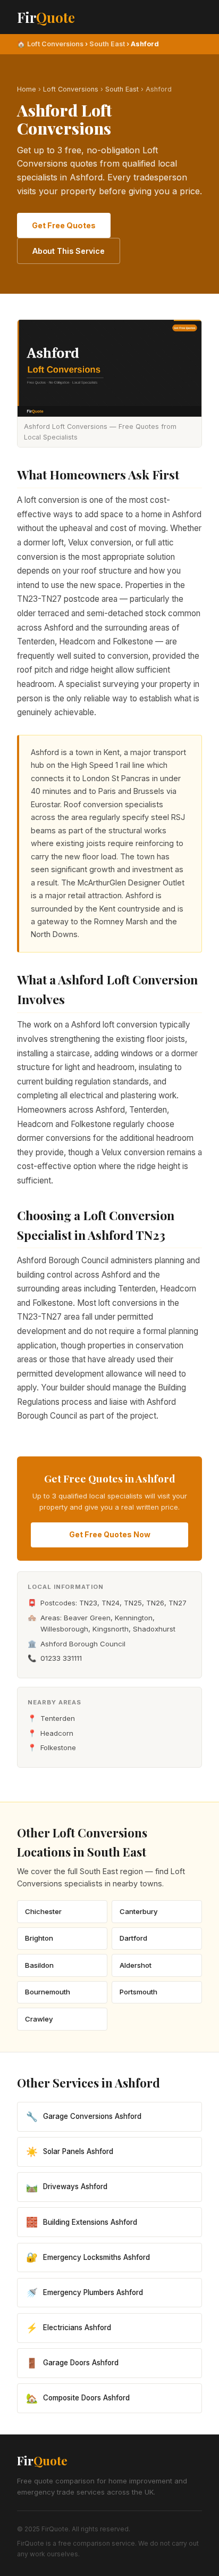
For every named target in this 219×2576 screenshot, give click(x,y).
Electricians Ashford (69, 2328)
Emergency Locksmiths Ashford (88, 2257)
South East (107, 44)
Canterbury (139, 1911)
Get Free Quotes (64, 225)
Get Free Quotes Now (110, 1534)
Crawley (39, 2019)
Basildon (39, 1965)
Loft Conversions (55, 44)
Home (27, 89)
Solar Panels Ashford (70, 2152)
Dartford (133, 1938)
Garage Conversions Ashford (84, 2117)
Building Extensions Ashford (82, 2222)
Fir (46, 17)
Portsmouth (138, 1992)
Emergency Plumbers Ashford (85, 2293)
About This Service (69, 251)
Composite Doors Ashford (78, 2398)
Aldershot (136, 1965)
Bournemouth (48, 1992)
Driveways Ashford (67, 2187)
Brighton (39, 1938)
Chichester (43, 1911)
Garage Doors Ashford (72, 2363)
